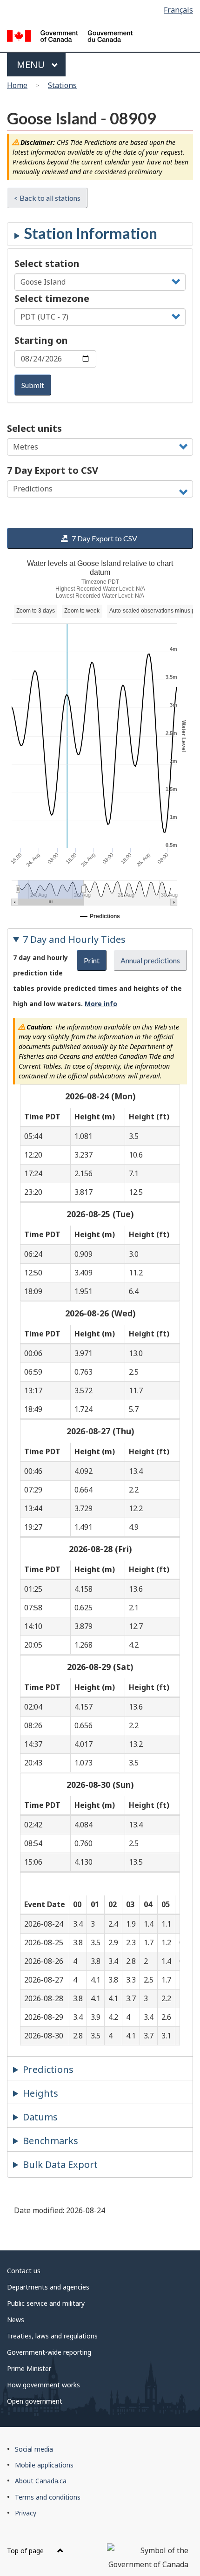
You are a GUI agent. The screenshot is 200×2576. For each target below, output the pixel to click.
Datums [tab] (40, 2117)
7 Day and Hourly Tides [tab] (74, 939)
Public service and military (46, 2303)
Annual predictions (150, 960)
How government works (43, 2385)
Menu (32, 65)
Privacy (26, 2513)
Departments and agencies (48, 2287)
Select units (34, 428)
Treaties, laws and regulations (52, 2336)
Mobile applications (44, 2465)
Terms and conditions (48, 2497)
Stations (62, 85)
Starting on (41, 340)
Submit (33, 385)
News (16, 2320)
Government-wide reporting (49, 2352)
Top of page (26, 2551)
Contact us (24, 2271)
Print (92, 960)
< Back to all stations (47, 198)
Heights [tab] (40, 2093)
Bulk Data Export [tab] (60, 2164)
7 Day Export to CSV (53, 470)
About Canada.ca (41, 2481)
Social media (34, 2449)
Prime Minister (29, 2368)
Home (17, 85)
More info (101, 1004)
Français (178, 10)
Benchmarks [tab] (50, 2141)
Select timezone (52, 298)
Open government (35, 2401)
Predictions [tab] (48, 2069)
